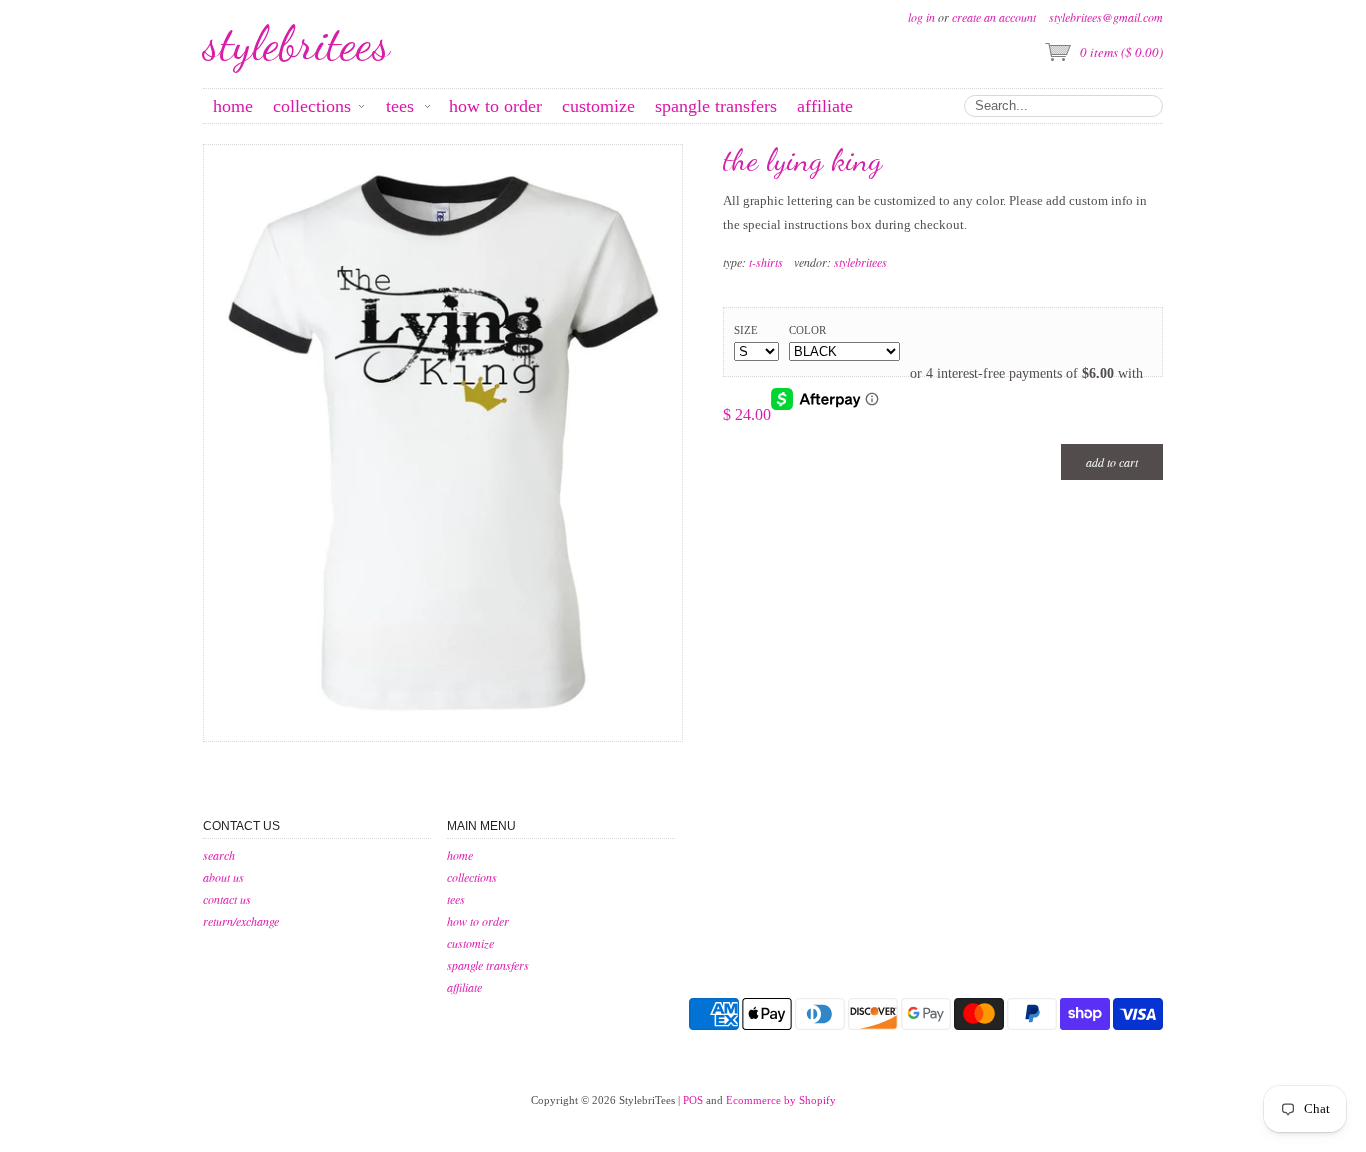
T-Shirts (766, 262)
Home (460, 855)
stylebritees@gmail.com (1106, 17)
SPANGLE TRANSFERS (488, 965)
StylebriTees (296, 44)
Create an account (994, 17)
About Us (223, 877)
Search (219, 855)
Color (807, 330)
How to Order (478, 921)
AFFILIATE (464, 987)
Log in (921, 17)
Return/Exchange (241, 921)
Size (746, 330)
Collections (472, 877)
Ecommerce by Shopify (781, 1100)
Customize (470, 943)
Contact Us (227, 899)
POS (693, 1100)
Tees (456, 899)
